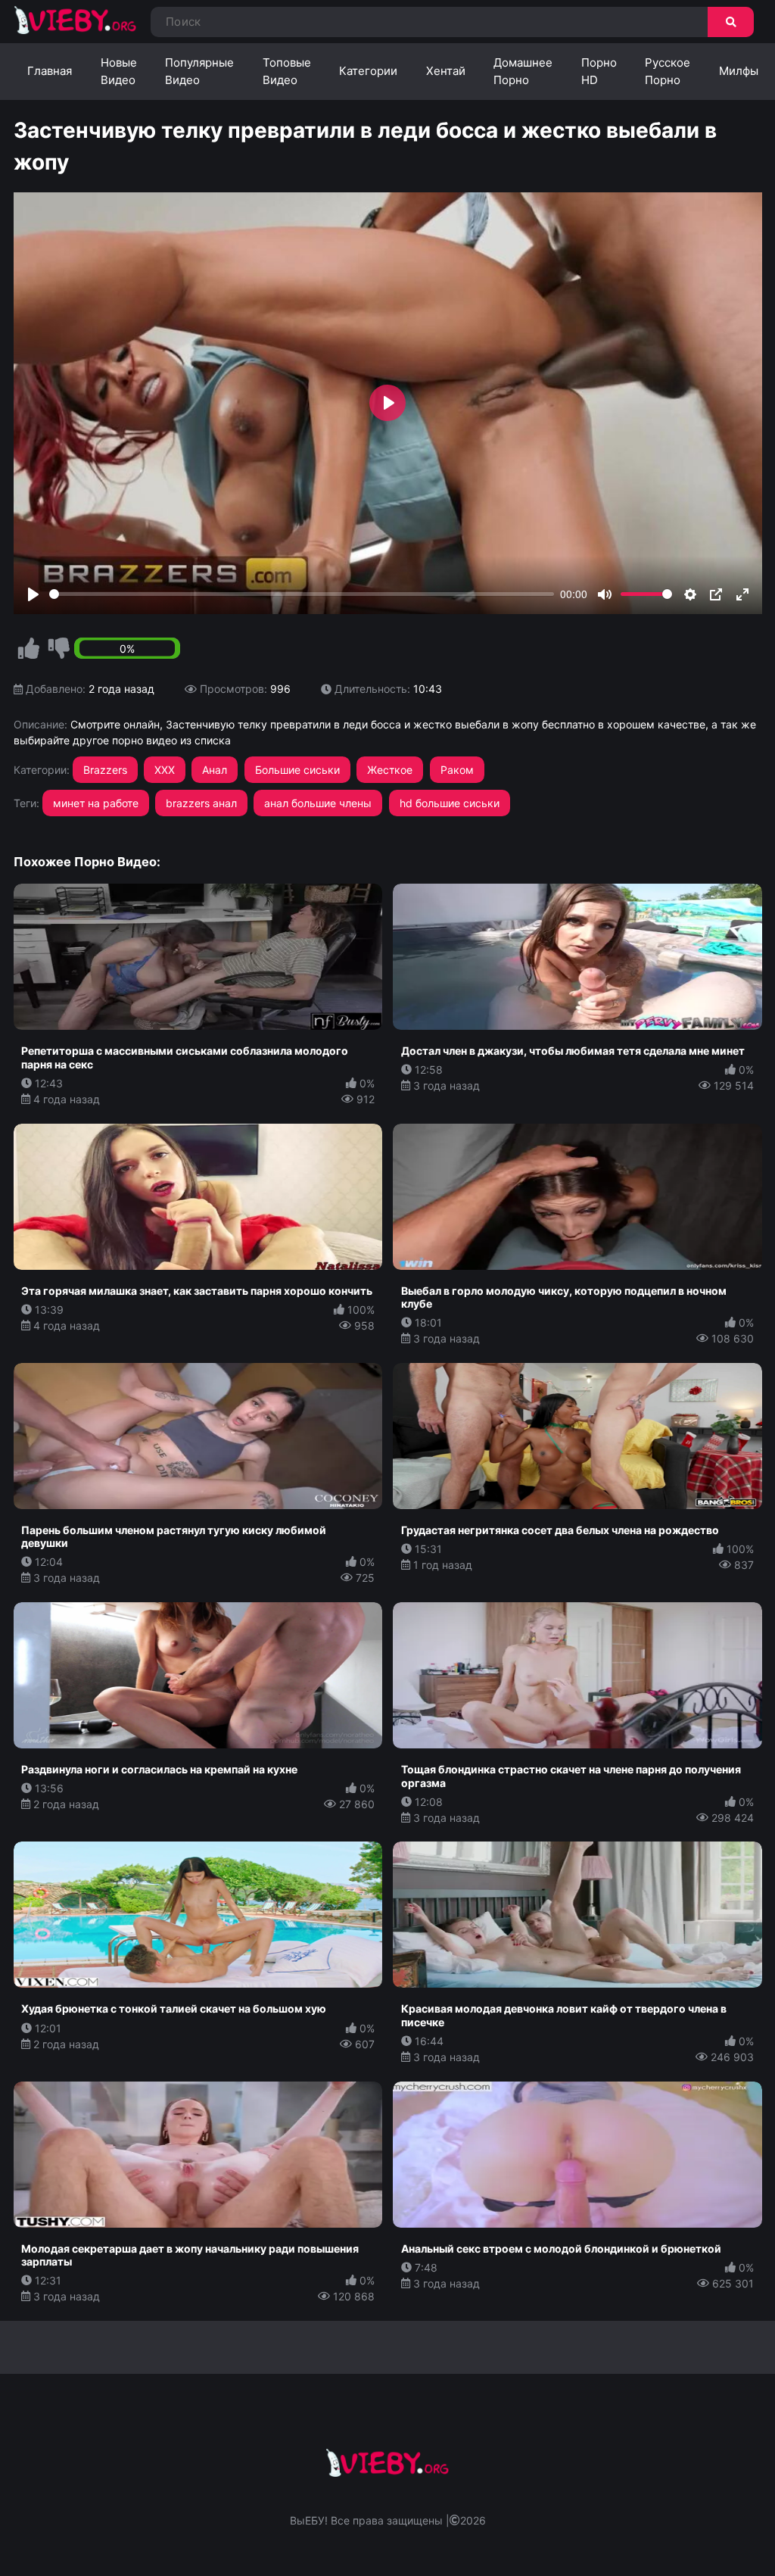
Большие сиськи (297, 770)
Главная (50, 71)
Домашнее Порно (523, 71)
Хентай (446, 71)
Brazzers (105, 770)
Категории (368, 71)
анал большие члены (318, 803)
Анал (215, 770)
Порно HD (599, 71)
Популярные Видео (199, 71)
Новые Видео (119, 71)
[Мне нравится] (29, 649)
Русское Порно (668, 71)
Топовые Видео (287, 71)
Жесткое (390, 770)
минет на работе (96, 803)
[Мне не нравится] (59, 649)
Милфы (739, 71)
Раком (457, 770)
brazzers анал (201, 803)
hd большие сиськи (450, 803)
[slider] (302, 594)
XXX (165, 770)
